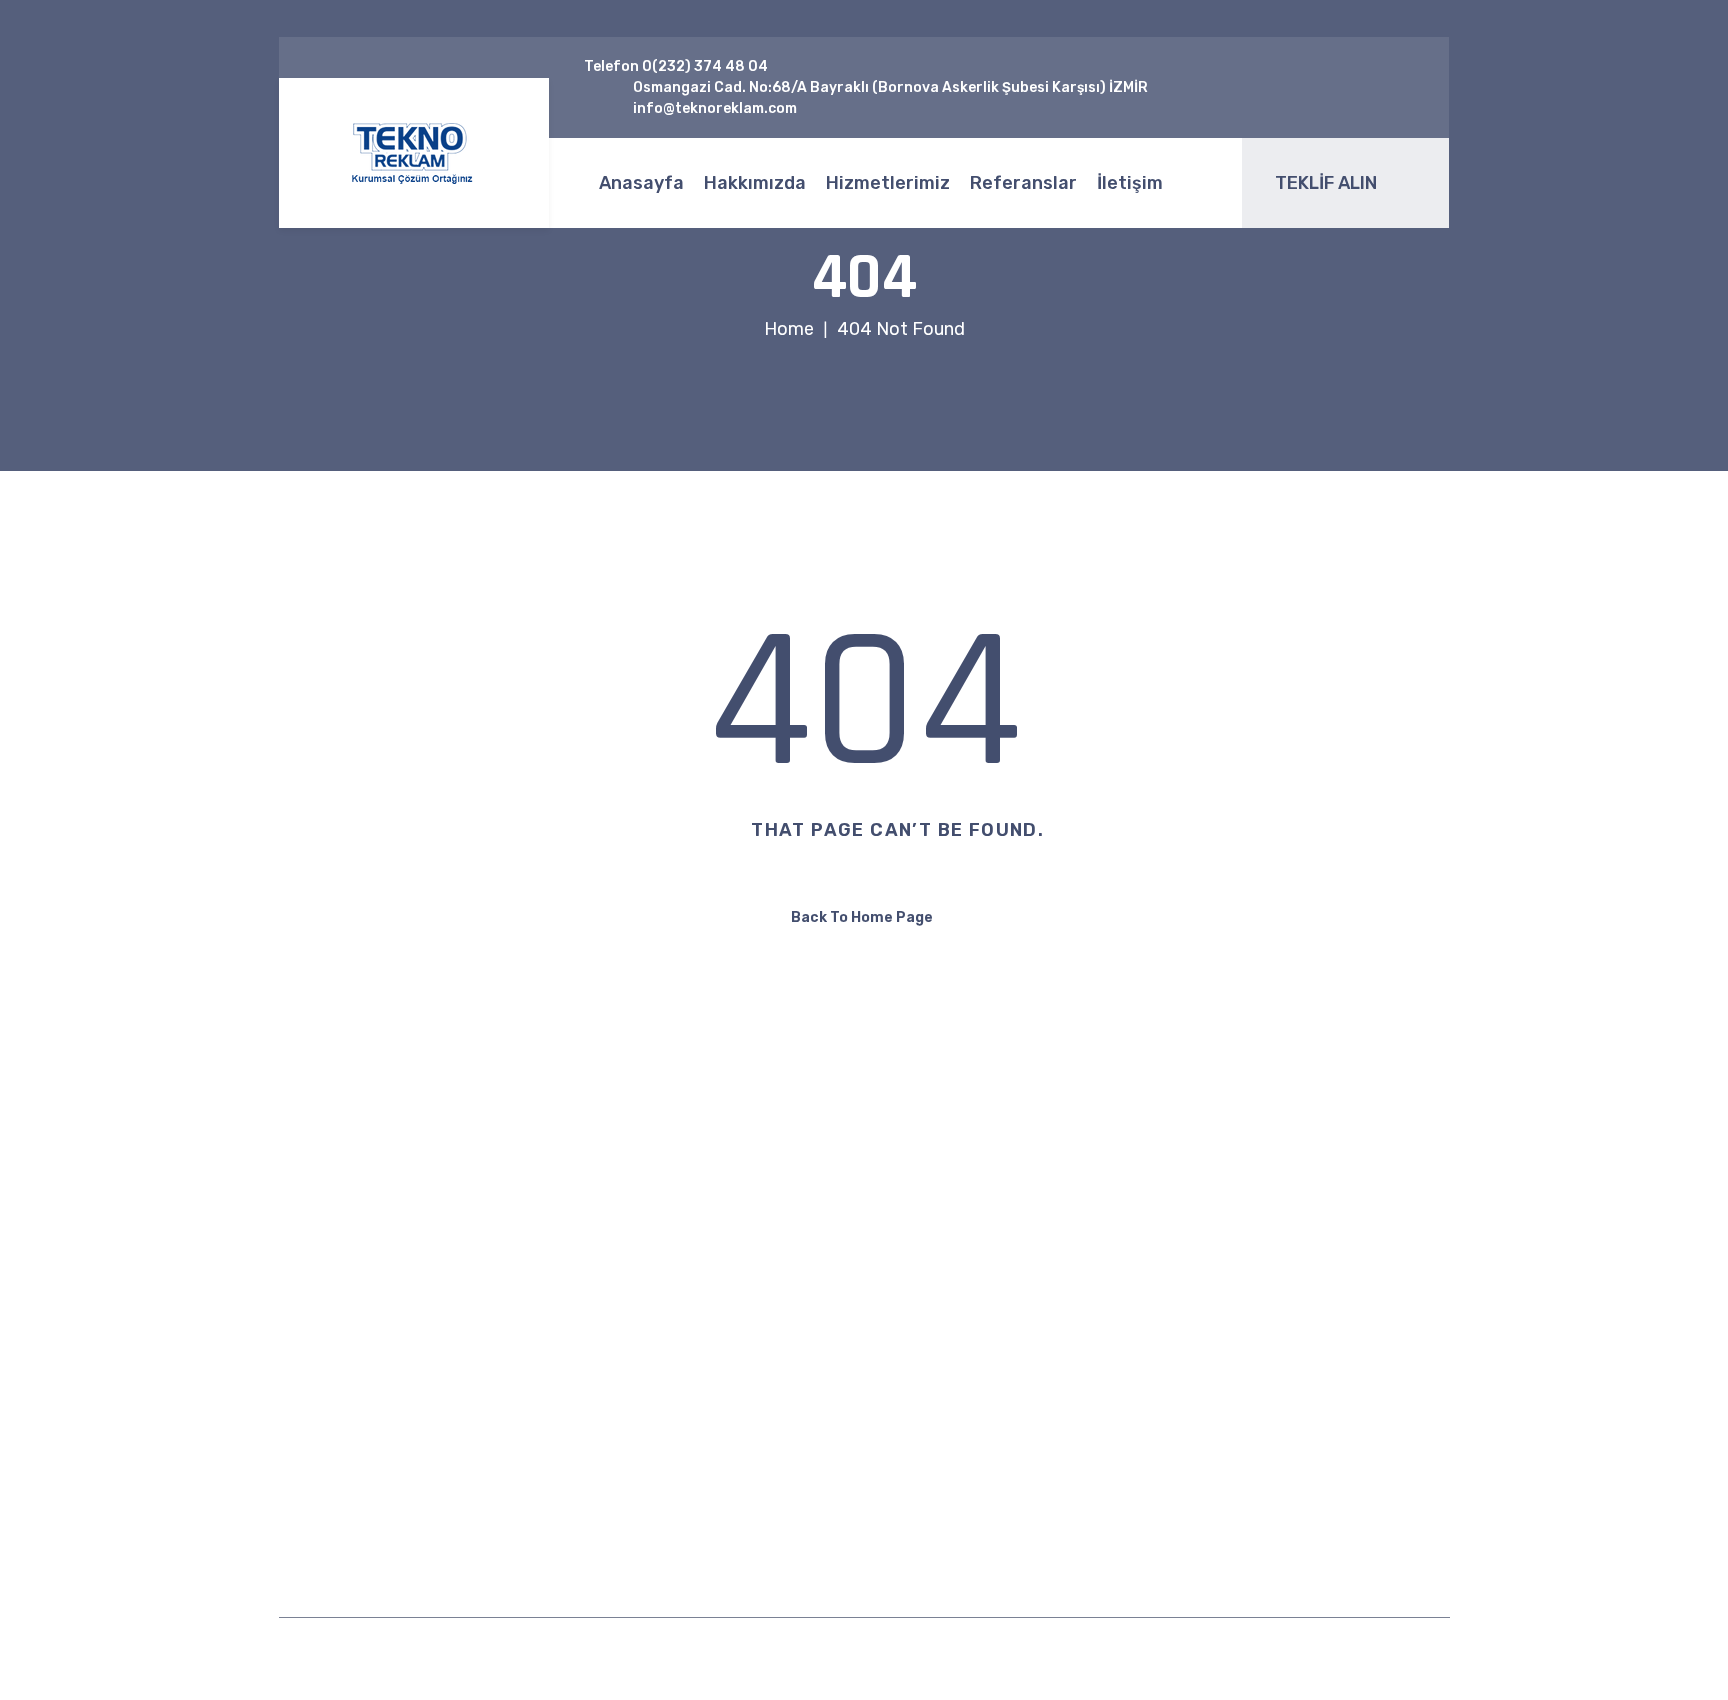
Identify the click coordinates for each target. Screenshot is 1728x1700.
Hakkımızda (755, 183)
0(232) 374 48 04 (705, 66)
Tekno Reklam (779, 1658)
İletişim (1130, 183)
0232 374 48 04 (1175, 1377)
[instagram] (1347, 98)
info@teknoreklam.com (1203, 1315)
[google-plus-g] (1389, 77)
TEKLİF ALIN (1326, 183)
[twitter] (1358, 77)
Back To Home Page (862, 917)
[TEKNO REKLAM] (414, 153)
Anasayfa (641, 183)
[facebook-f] (1327, 77)
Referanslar (1023, 183)
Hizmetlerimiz (888, 183)
